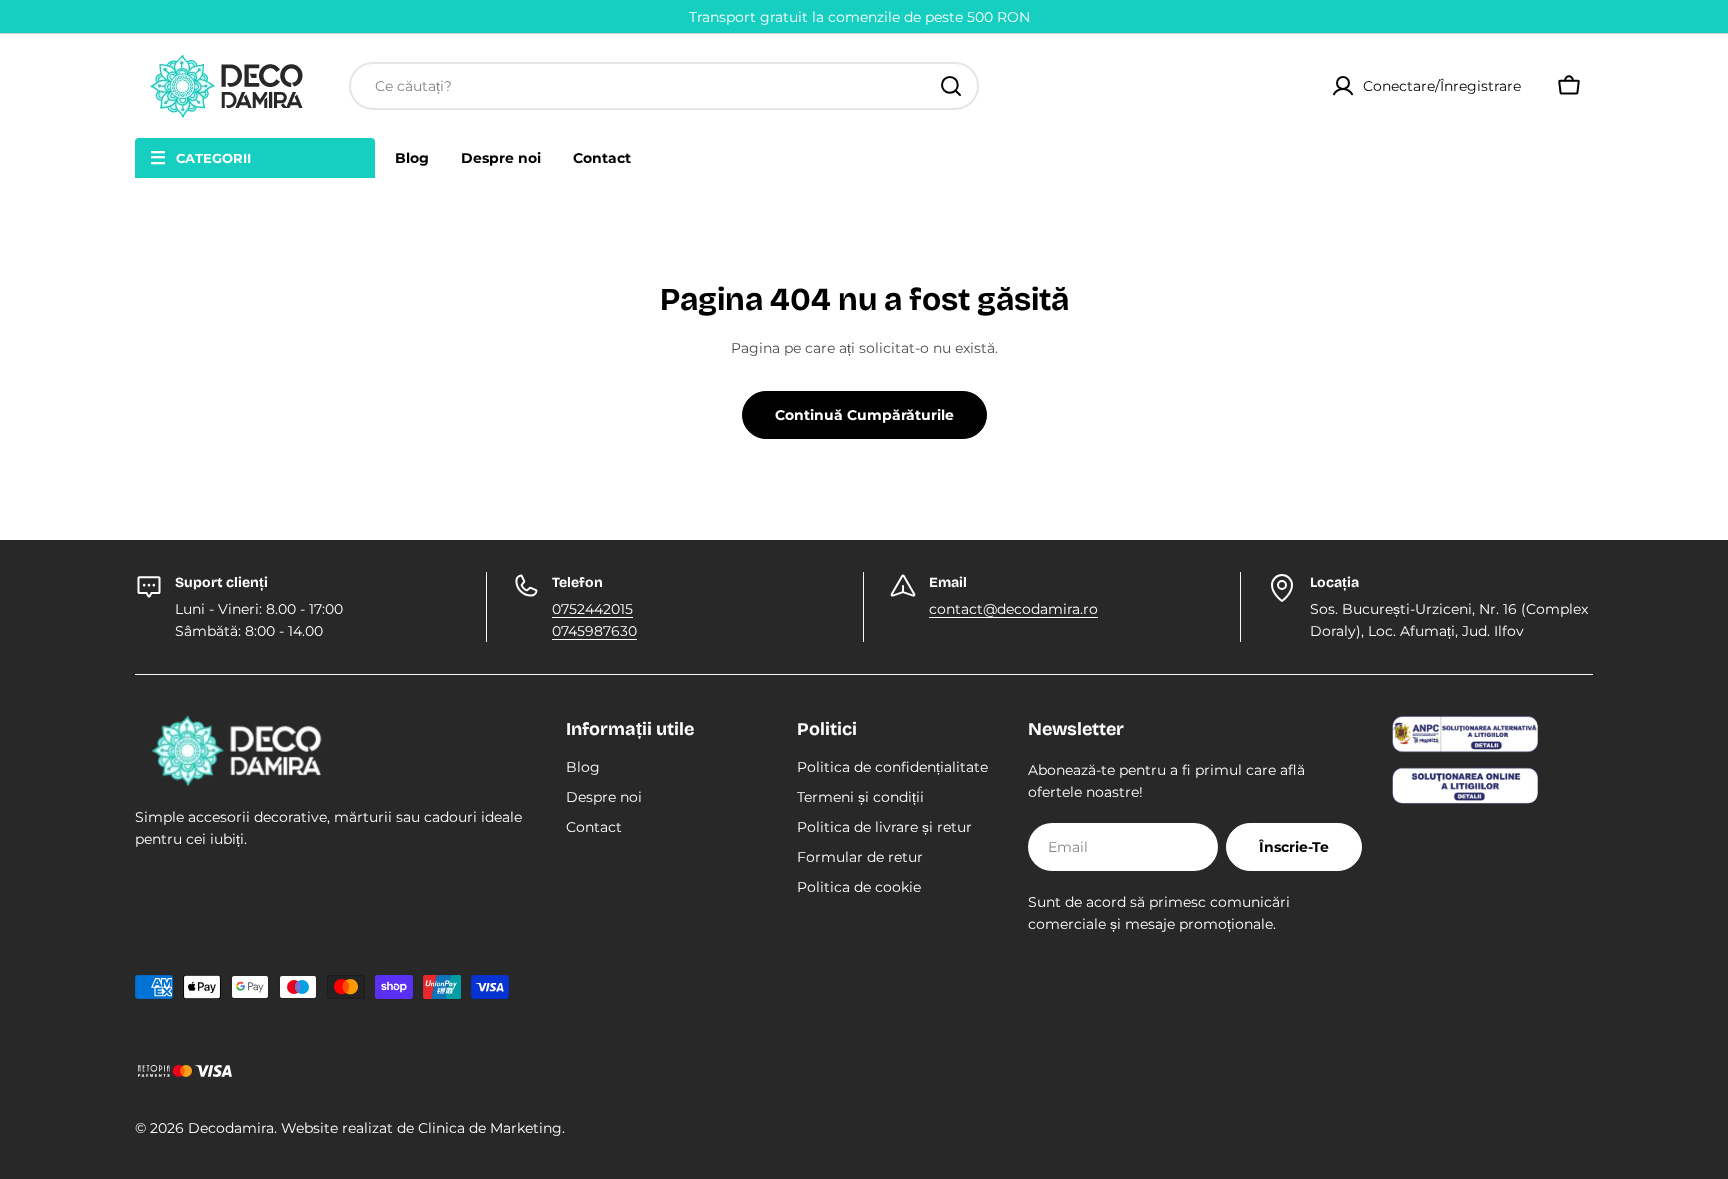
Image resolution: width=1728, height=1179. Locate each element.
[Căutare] (951, 86)
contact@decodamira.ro (1013, 609)
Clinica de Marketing (490, 1128)
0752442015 (592, 609)
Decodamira (231, 1128)
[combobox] (664, 86)
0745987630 (594, 631)
